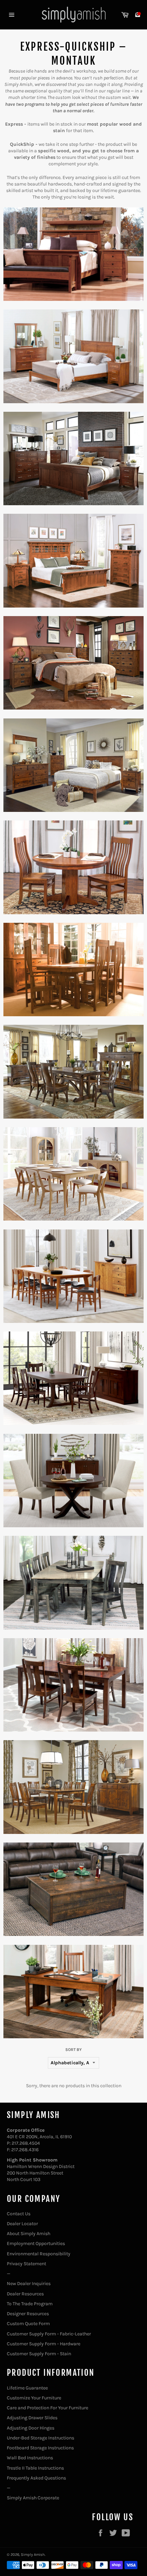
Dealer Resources (25, 2294)
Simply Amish (33, 2555)
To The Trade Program (30, 2304)
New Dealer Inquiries (29, 2284)
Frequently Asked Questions (36, 2478)
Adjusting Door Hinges (31, 2428)
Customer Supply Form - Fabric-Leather (49, 2334)
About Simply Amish (29, 2234)
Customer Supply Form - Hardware (44, 2344)
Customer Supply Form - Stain (39, 2354)
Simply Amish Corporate (33, 2498)
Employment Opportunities (36, 2243)
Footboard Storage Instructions (40, 2448)
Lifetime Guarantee (27, 2388)
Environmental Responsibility (39, 2254)
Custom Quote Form (28, 2324)
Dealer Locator (22, 2224)
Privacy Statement (26, 2264)
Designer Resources (28, 2314)
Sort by (73, 2050)
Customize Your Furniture (34, 2398)
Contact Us (19, 2214)
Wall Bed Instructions (30, 2458)
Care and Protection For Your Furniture (48, 2408)
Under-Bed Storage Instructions (41, 2438)
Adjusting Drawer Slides (32, 2418)
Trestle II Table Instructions (35, 2468)
